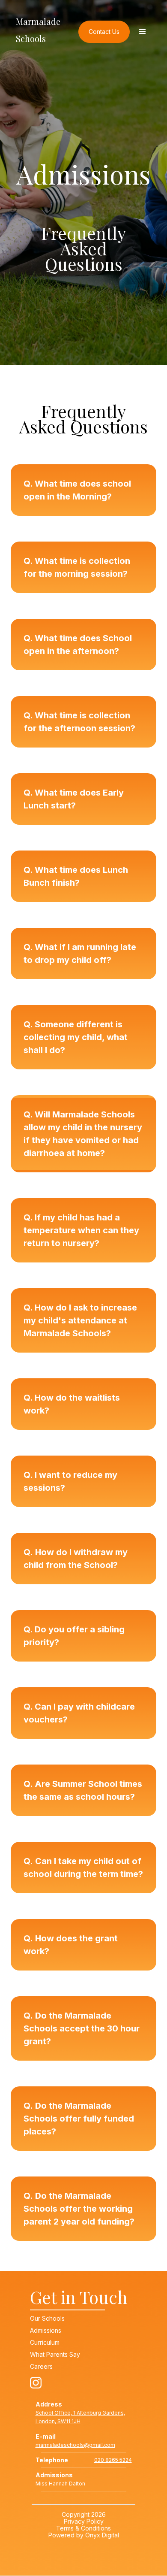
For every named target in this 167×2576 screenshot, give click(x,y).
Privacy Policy (84, 2521)
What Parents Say (55, 2355)
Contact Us (104, 32)
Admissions (46, 2331)
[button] (143, 32)
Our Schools (47, 2319)
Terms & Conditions (83, 2528)
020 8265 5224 (113, 2460)
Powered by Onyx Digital (84, 2535)
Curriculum (45, 2343)
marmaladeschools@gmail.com (75, 2445)
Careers (41, 2367)
